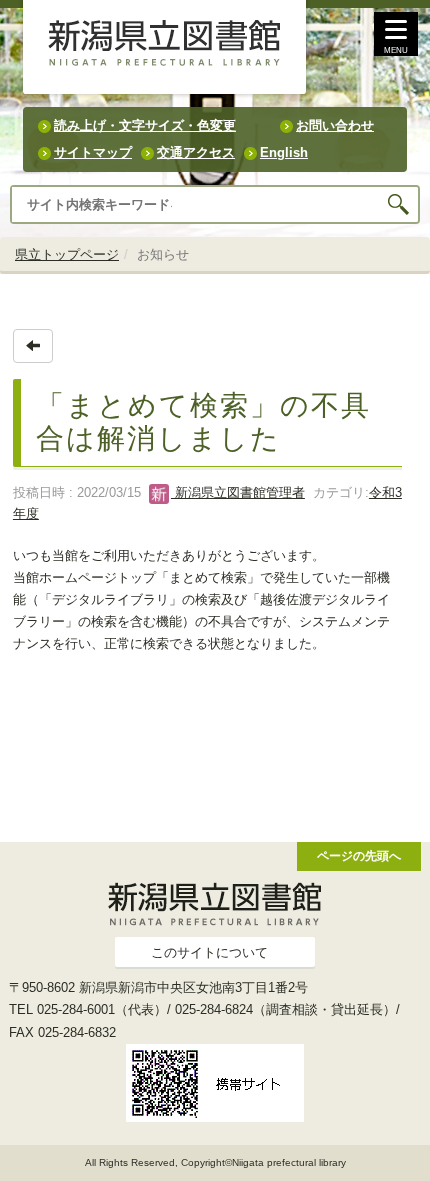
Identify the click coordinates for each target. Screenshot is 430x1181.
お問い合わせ (335, 125)
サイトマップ (93, 152)
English (284, 152)
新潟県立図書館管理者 (238, 492)
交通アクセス (196, 152)
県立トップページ (67, 254)
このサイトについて (209, 952)
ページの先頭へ (359, 855)
